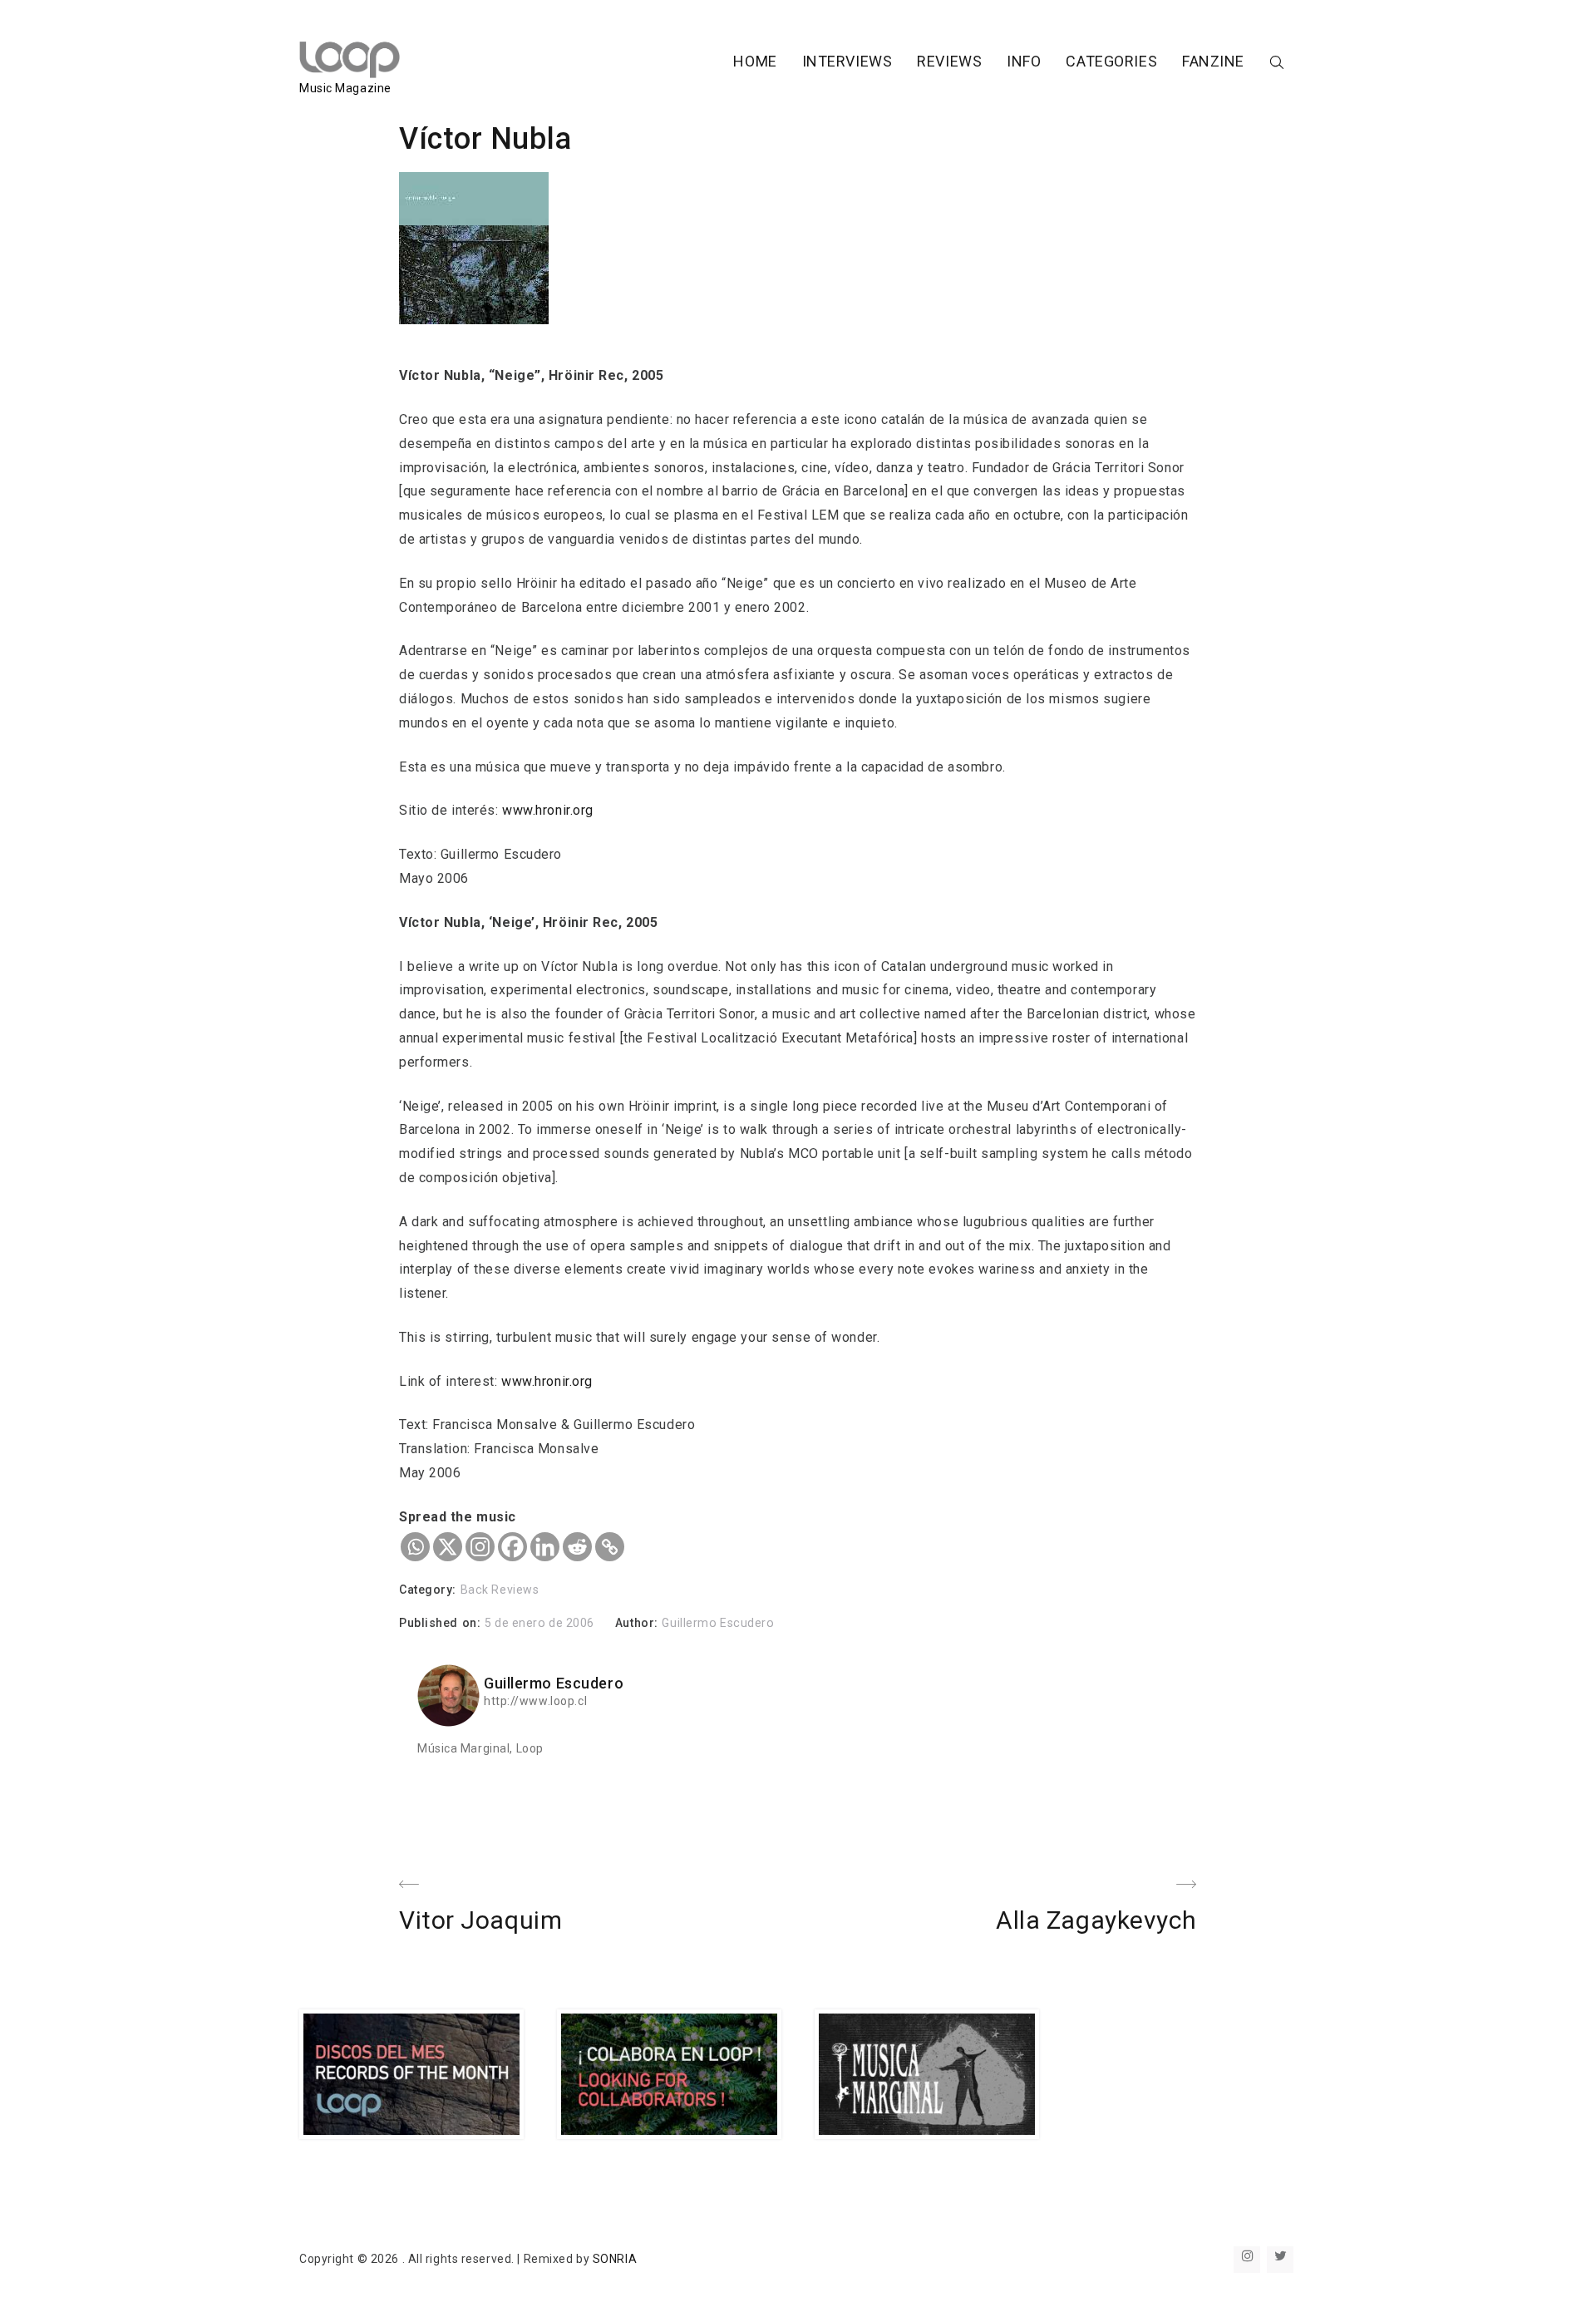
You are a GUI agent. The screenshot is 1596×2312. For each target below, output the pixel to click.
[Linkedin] (545, 1547)
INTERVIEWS (847, 61)
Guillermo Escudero (718, 1623)
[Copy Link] (610, 1547)
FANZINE (1213, 61)
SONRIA (615, 2259)
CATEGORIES (1111, 61)
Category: (430, 1590)
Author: (638, 1623)
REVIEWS (949, 61)
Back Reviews (500, 1590)
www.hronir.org (548, 810)
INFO (1024, 61)
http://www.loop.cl (535, 1701)
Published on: (442, 1623)
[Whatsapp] (415, 1547)
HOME (755, 61)
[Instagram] (480, 1547)
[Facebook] (512, 1547)
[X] (448, 1547)
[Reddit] (577, 1547)
